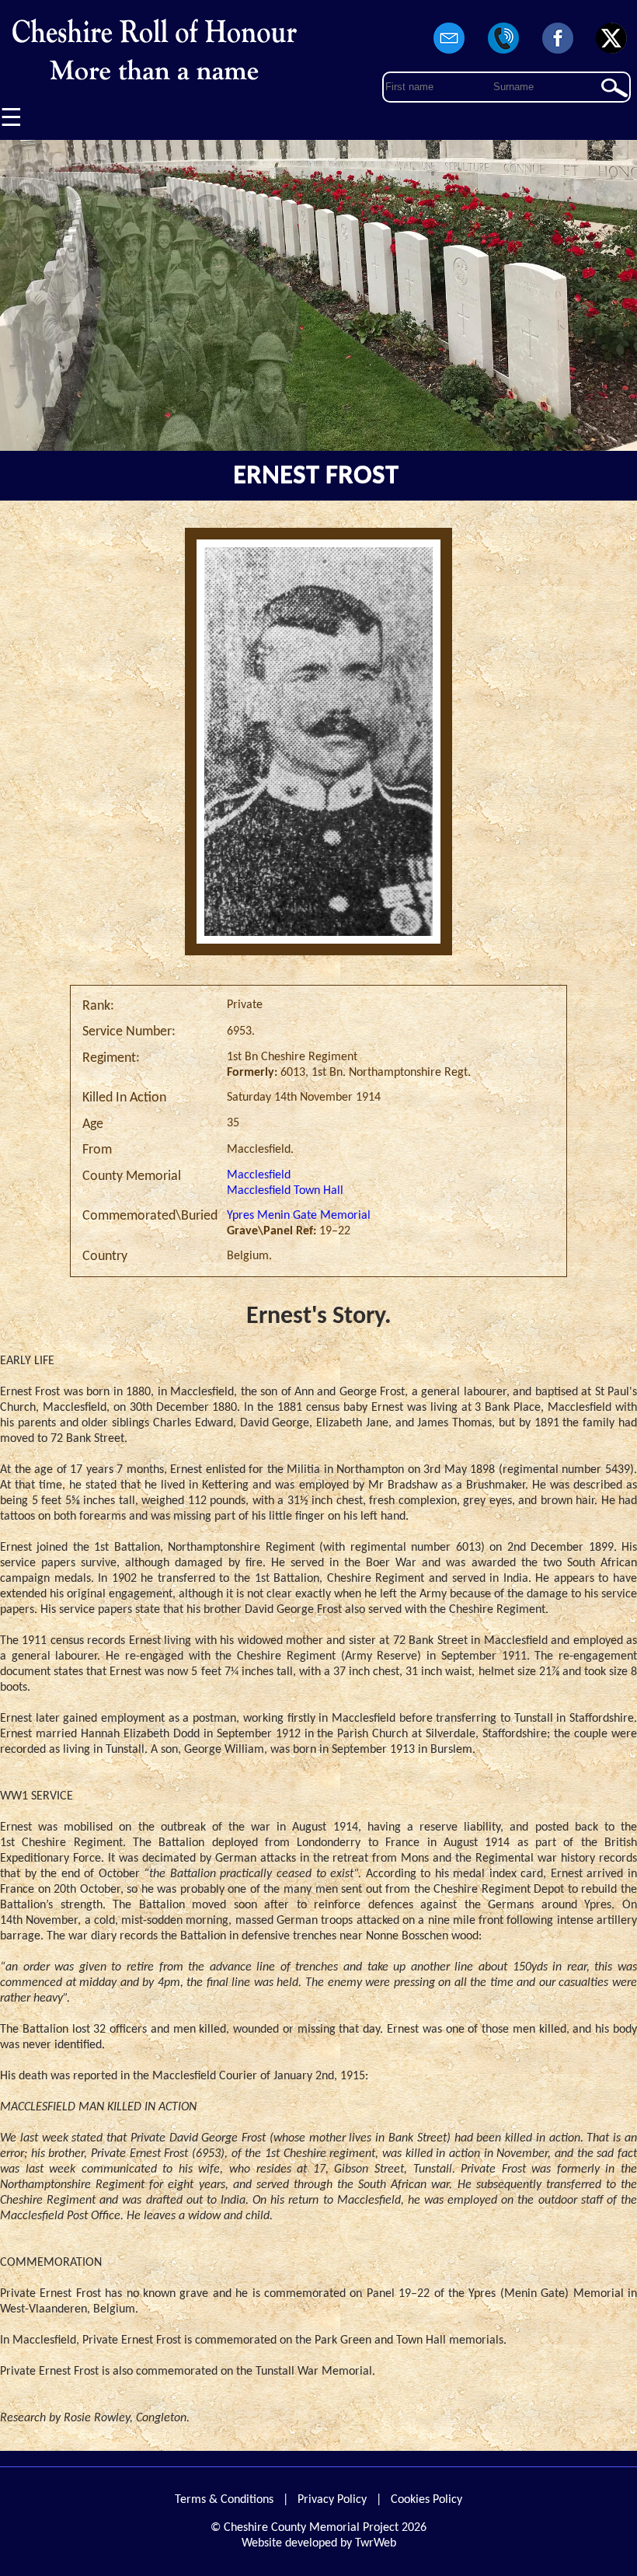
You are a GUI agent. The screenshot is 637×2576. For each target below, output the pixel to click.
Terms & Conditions (224, 2500)
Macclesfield (259, 1175)
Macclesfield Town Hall (285, 1191)
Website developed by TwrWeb (319, 2543)
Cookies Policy (426, 2500)
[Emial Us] (450, 54)
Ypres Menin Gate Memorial (299, 1216)
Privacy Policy (332, 2500)
